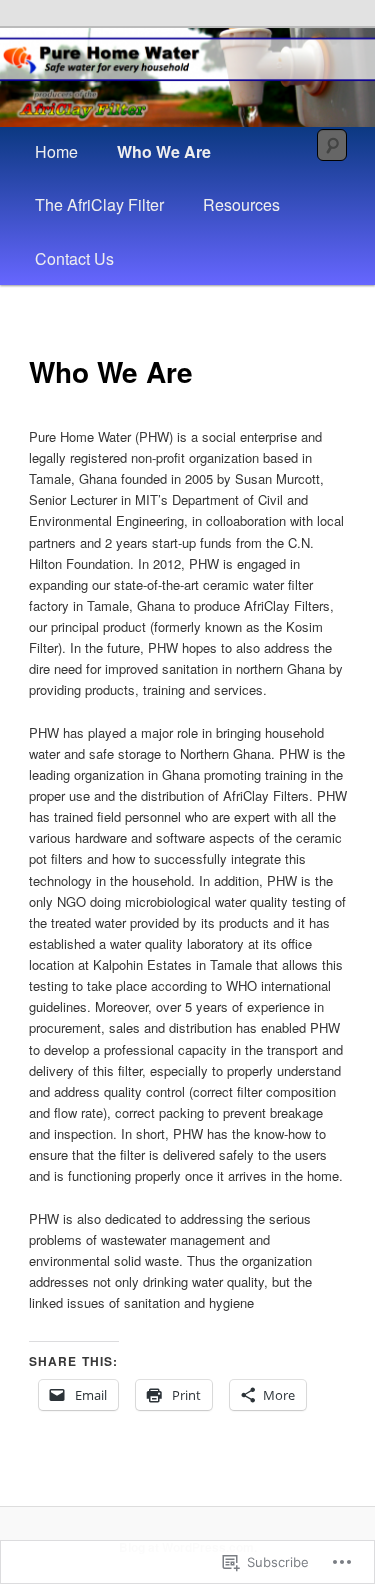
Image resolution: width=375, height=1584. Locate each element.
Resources (241, 204)
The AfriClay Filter (99, 204)
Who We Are (164, 151)
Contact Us (74, 258)
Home (56, 151)
